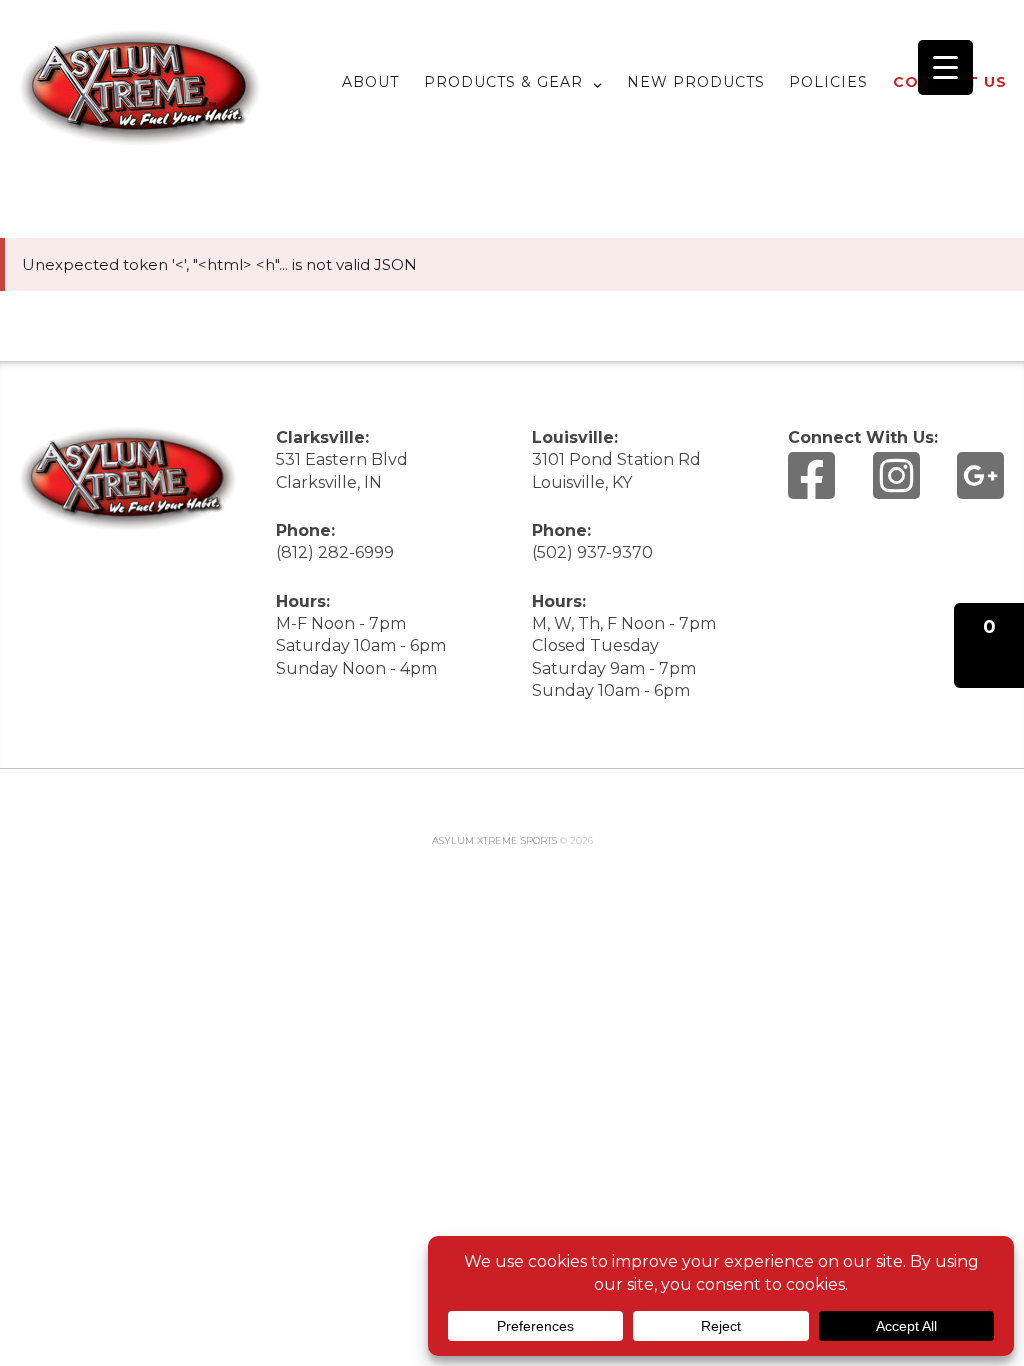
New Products (696, 82)
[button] (989, 645)
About (370, 82)
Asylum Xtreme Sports (494, 840)
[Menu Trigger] (945, 67)
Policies (828, 82)
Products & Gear (503, 82)
